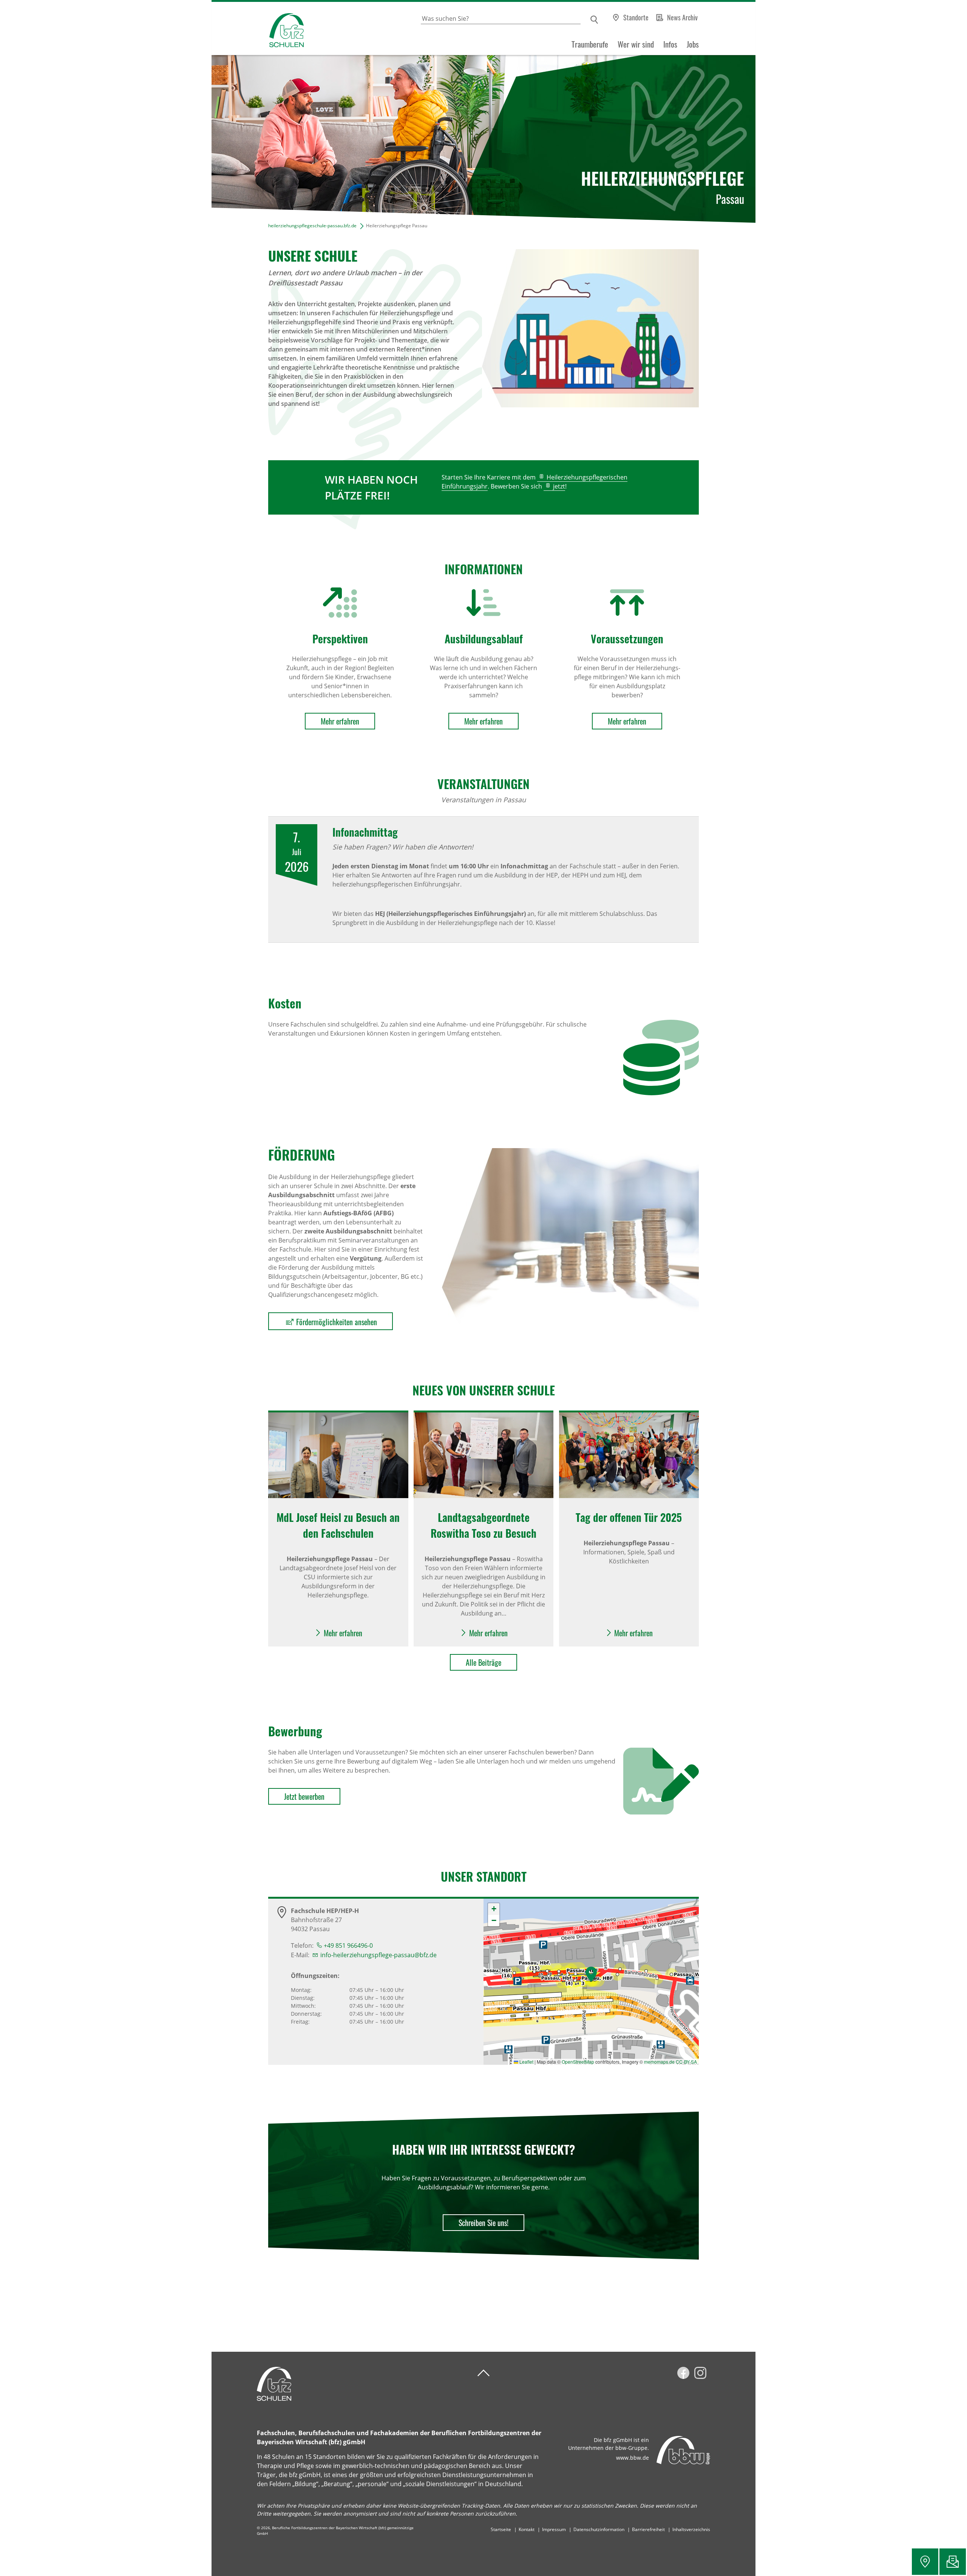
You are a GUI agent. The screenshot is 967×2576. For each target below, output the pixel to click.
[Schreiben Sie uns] (953, 2562)
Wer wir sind (636, 44)
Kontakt (527, 2529)
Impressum (554, 2529)
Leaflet (526, 2062)
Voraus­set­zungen (627, 639)
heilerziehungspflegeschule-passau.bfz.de (312, 226)
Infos (670, 44)
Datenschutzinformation (599, 2529)
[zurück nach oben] (483, 2373)
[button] (591, 1974)
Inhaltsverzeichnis (691, 2529)
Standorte (636, 17)
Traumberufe (590, 44)
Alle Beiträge (483, 1662)
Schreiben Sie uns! (483, 2223)
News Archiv (682, 17)
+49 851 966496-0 (348, 1945)
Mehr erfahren (340, 721)
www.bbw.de (633, 2458)
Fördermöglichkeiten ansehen (337, 1322)
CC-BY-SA (686, 2062)
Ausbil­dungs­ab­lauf (484, 639)
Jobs (693, 44)
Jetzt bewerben (304, 1796)
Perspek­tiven (340, 639)
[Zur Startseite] (258, 29)
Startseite (501, 2529)
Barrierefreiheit (648, 2529)
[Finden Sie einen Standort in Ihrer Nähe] (925, 2562)
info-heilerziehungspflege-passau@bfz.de (378, 1955)
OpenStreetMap (578, 2062)
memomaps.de (659, 2062)
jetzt (559, 486)
